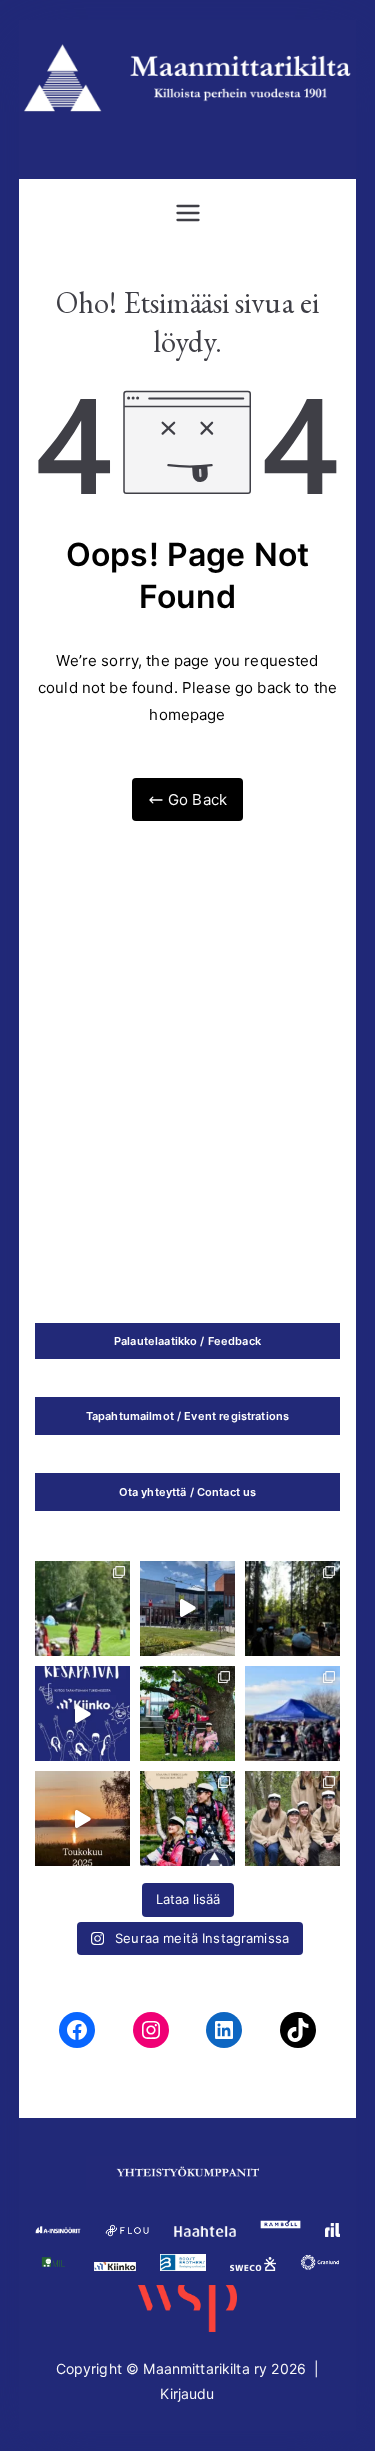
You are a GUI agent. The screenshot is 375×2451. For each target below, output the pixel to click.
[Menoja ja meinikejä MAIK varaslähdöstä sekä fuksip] (82, 1608)
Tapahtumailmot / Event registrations (187, 1416)
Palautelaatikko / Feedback (187, 1341)
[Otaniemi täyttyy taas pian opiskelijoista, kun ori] (187, 1608)
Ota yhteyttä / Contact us (188, 1492)
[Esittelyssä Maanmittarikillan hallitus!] (292, 1818)
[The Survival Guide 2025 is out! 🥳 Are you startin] (187, 1713)
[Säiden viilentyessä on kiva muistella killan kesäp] (292, 1608)
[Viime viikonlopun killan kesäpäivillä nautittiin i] (82, 1713)
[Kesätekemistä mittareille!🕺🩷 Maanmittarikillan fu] (187, 1818)
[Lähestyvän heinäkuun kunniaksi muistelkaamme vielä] (82, 1818)
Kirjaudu (187, 2393)
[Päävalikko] (188, 213)
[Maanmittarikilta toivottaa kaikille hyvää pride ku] (292, 1713)
